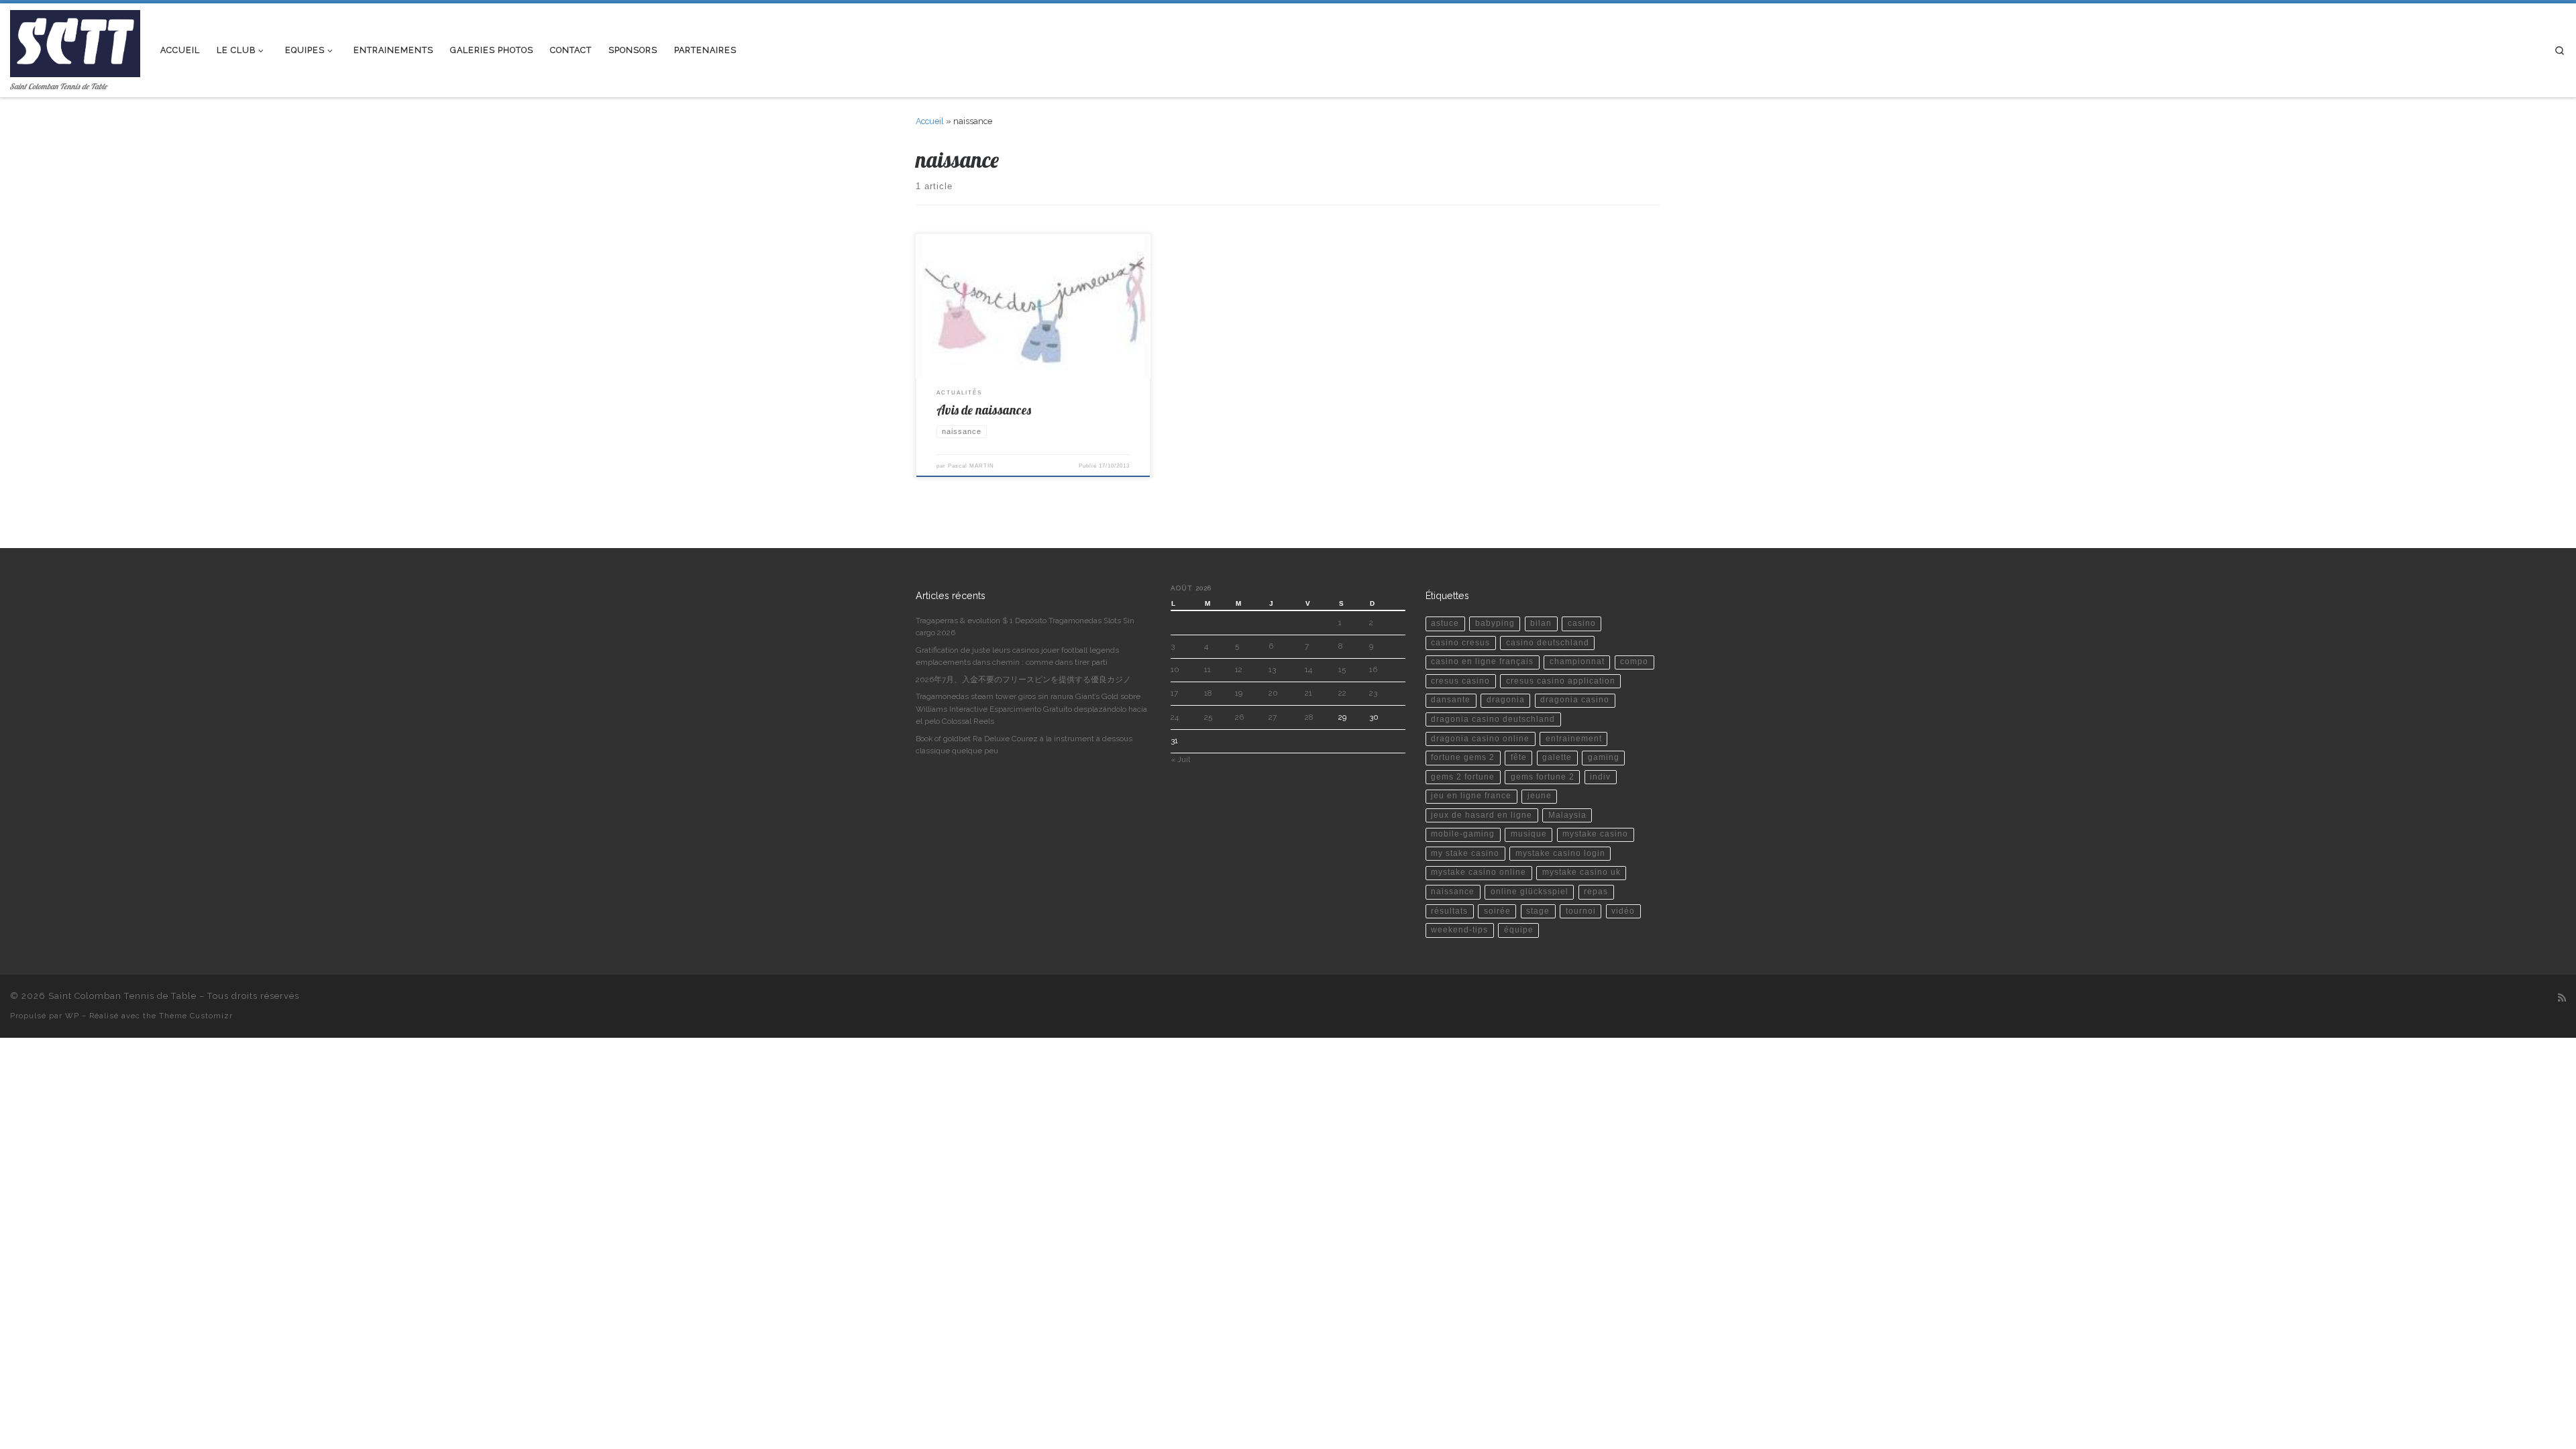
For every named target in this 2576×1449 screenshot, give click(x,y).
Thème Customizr (196, 1016)
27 (1273, 717)
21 (1308, 693)
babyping (1495, 623)
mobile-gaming (1463, 834)
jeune (1540, 796)
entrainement (1574, 739)
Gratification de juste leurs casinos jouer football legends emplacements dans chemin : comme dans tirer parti (1017, 656)
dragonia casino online (1480, 739)
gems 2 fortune (1463, 777)
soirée (1497, 911)
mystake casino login (1560, 853)
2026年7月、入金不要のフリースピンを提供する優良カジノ (1023, 680)
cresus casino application (1561, 681)
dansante (1451, 700)
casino (1582, 623)
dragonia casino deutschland (1493, 719)
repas (1596, 892)
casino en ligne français (1482, 661)
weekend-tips (1459, 930)
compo (1634, 661)
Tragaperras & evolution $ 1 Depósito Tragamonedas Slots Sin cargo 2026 (1025, 627)
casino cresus (1460, 643)
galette (1557, 757)
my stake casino (1465, 853)
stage (1538, 911)
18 (1208, 693)
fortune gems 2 (1463, 757)
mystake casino (1595, 834)
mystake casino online (1479, 872)
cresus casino (1460, 681)
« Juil (1180, 759)
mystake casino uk (1581, 872)
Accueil (930, 121)
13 (1272, 669)
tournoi (1581, 911)
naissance (1453, 892)
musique (1529, 834)
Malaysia (1567, 815)
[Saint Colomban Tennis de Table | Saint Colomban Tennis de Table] (75, 41)
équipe (1519, 930)
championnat (1577, 661)
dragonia (1506, 700)
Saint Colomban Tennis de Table (122, 996)
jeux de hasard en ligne (1482, 815)
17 (1174, 693)
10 (1175, 669)
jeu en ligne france (1471, 796)
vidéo (1623, 911)
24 (1175, 717)
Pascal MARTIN (971, 466)
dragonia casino (1575, 700)
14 (1308, 669)
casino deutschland (1548, 643)
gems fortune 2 (1543, 777)
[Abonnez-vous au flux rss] (2562, 998)
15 (1342, 669)
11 (1207, 669)
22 (1342, 693)
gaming (1604, 757)
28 (1309, 717)
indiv (1600, 777)
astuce (1445, 623)
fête (1519, 757)
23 (1373, 693)
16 (1373, 669)
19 (1239, 693)
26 (1239, 717)
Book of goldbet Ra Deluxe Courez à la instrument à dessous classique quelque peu (1024, 745)
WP (72, 1016)
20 (1273, 693)
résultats (1449, 911)
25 (1208, 717)
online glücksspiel (1529, 892)
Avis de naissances (984, 410)
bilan (1541, 623)
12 (1239, 669)
